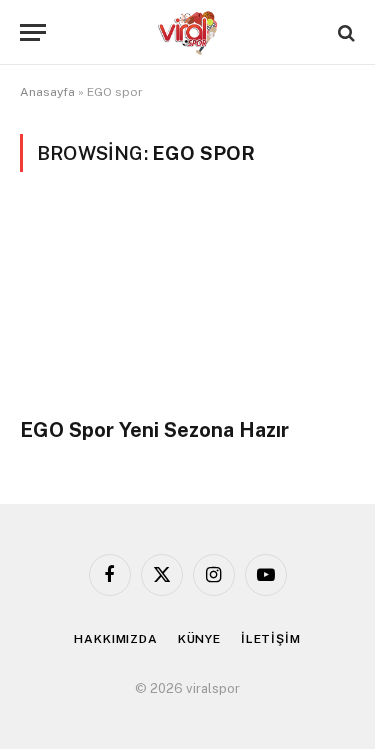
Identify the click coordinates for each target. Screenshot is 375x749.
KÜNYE (199, 639)
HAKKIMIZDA (115, 639)
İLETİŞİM (271, 639)
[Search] (344, 32)
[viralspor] (188, 32)
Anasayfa (47, 92)
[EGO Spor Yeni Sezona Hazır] (187, 306)
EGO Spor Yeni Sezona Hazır (154, 430)
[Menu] (33, 32)
